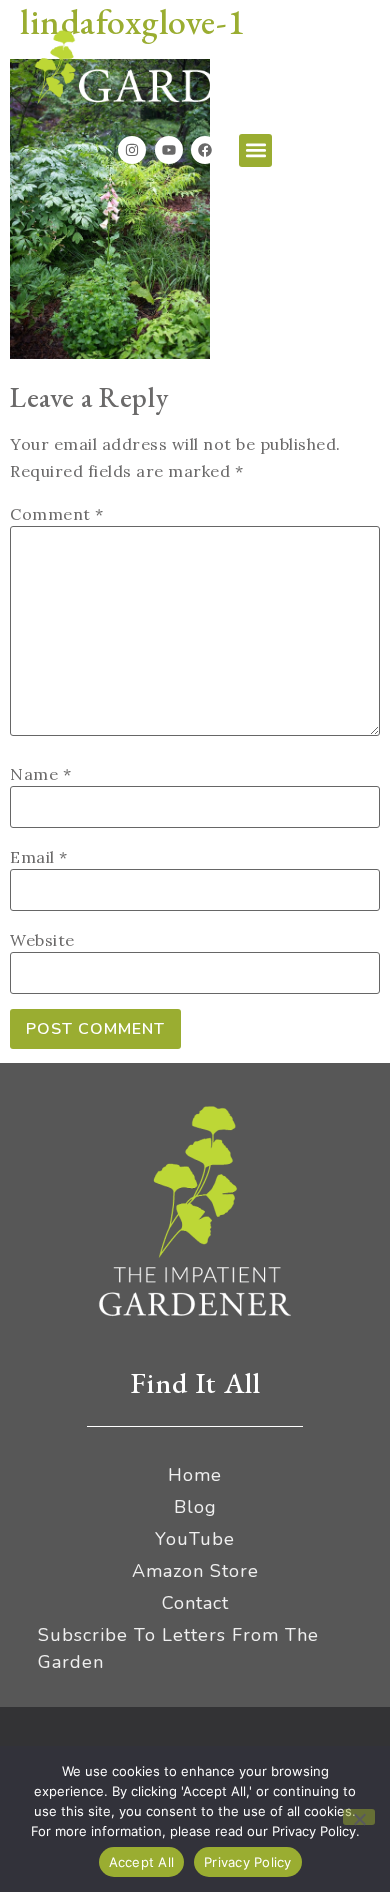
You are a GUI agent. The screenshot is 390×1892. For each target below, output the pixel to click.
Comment (57, 514)
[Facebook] (205, 150)
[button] (255, 150)
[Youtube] (169, 150)
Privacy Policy (248, 1862)
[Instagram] (132, 150)
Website (42, 940)
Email (39, 857)
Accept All (142, 1862)
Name (40, 774)
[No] (359, 1817)
